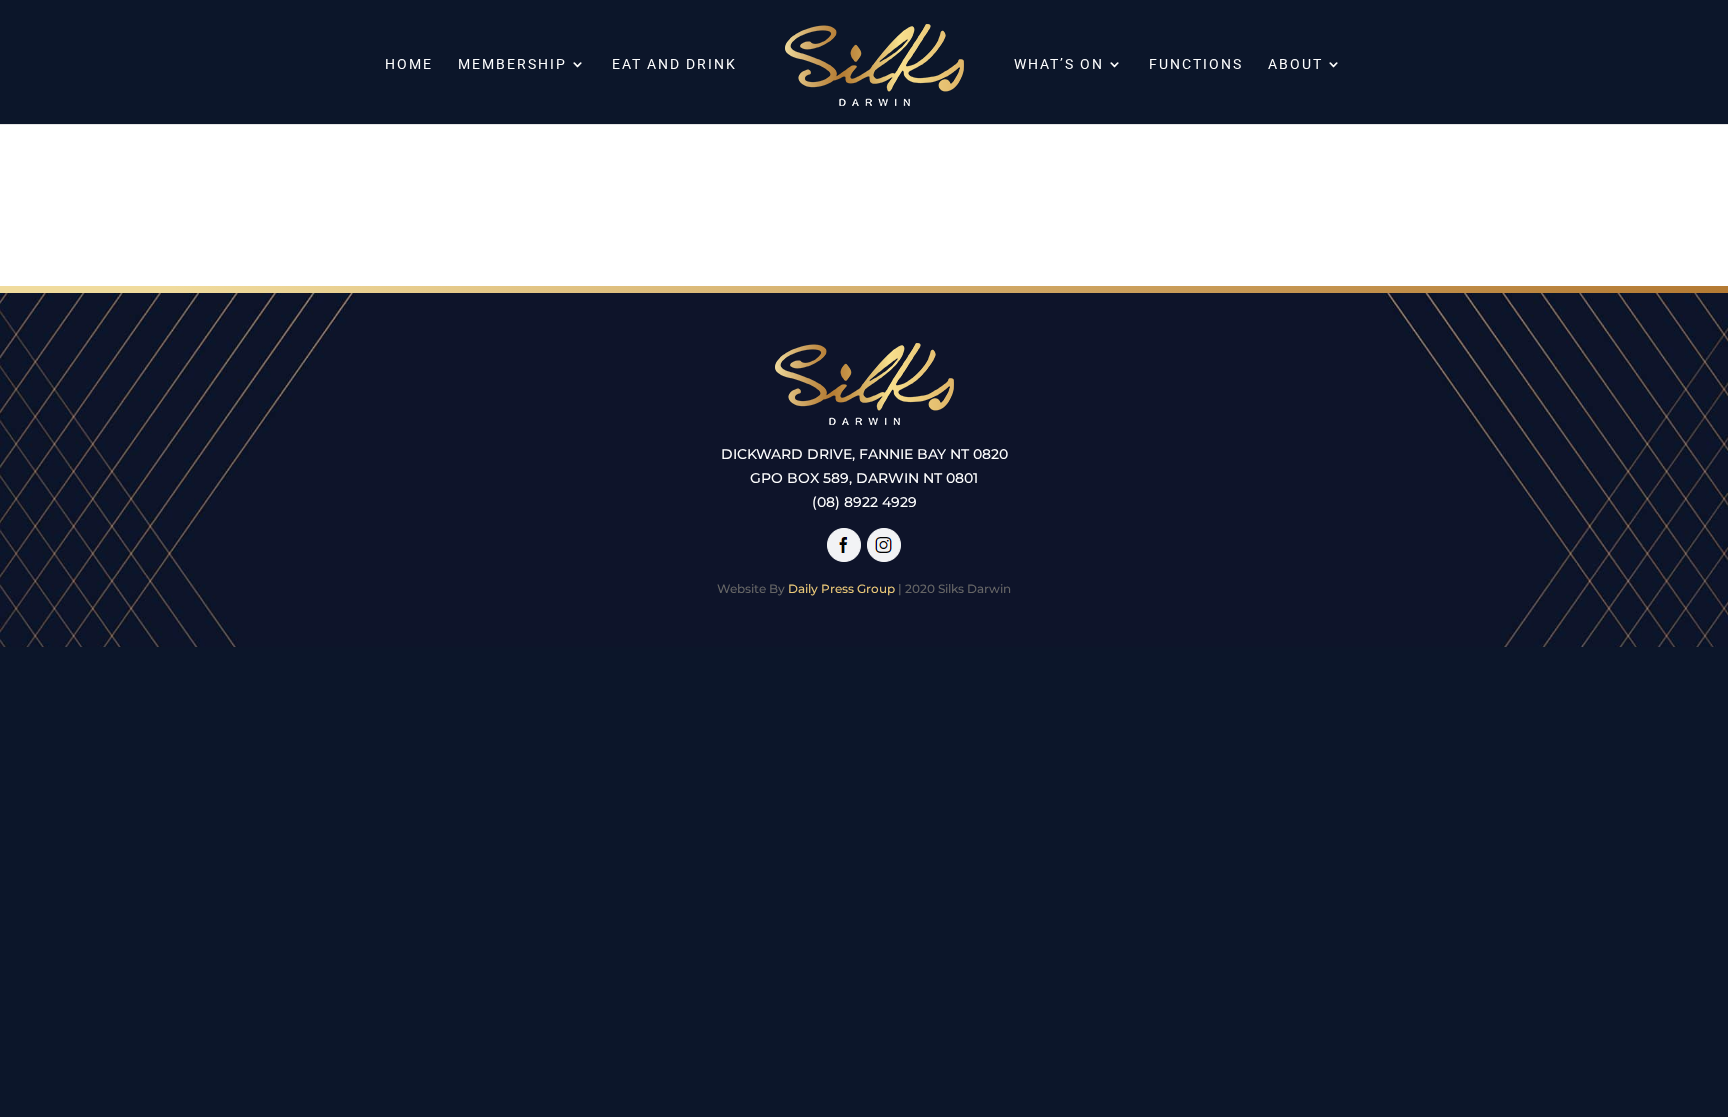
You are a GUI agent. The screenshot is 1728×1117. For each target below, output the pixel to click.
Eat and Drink (674, 64)
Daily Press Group (841, 588)
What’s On (1059, 64)
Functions (1196, 64)
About (1295, 64)
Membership (512, 64)
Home (409, 64)
